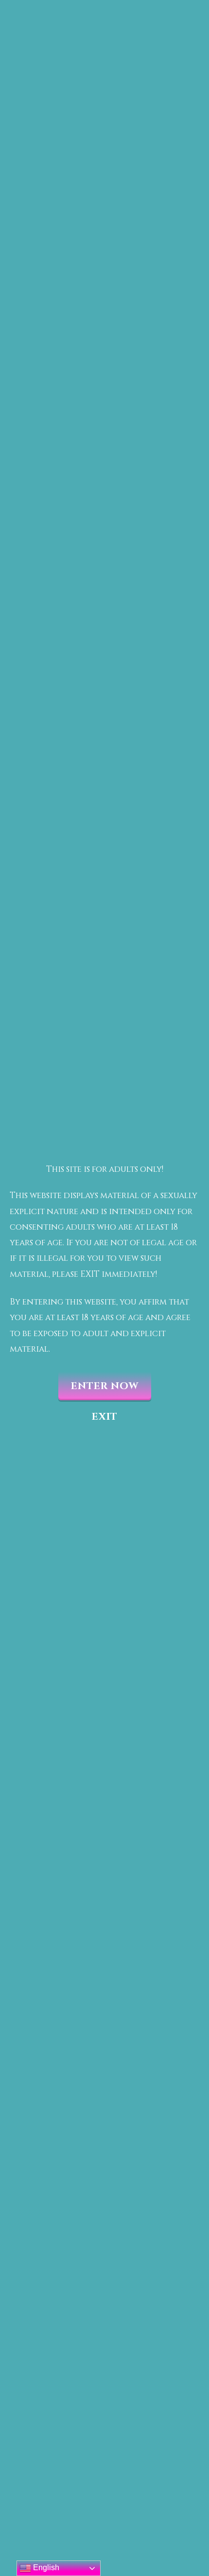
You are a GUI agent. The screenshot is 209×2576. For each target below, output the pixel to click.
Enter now (105, 1386)
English (45, 2567)
